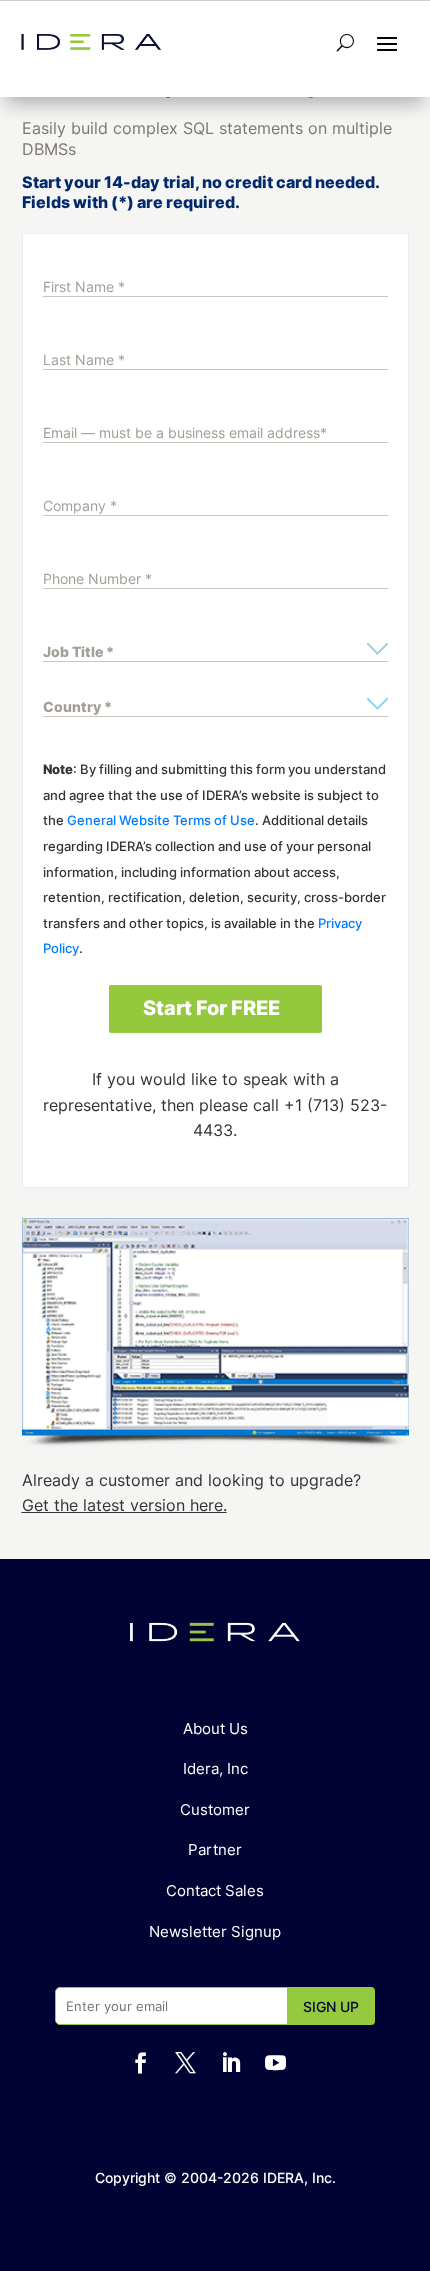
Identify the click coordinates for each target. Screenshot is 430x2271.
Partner (215, 1849)
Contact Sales (215, 1890)
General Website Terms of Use (161, 820)
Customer (215, 1809)
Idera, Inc (215, 1768)
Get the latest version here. (124, 1505)
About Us (215, 1728)
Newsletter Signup (215, 1931)
